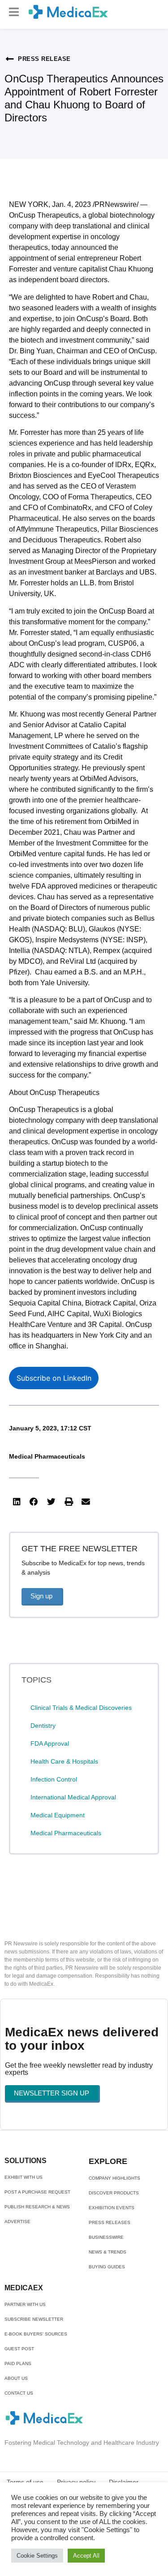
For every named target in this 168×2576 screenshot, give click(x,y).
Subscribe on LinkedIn (54, 1378)
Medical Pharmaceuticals (47, 1456)
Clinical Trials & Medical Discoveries (81, 1708)
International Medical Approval (73, 1797)
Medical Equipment (58, 1815)
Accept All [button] (86, 2556)
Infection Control (54, 1779)
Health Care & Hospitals (64, 1761)
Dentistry (43, 1726)
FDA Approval (50, 1743)
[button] (14, 12)
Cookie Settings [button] (37, 2556)
